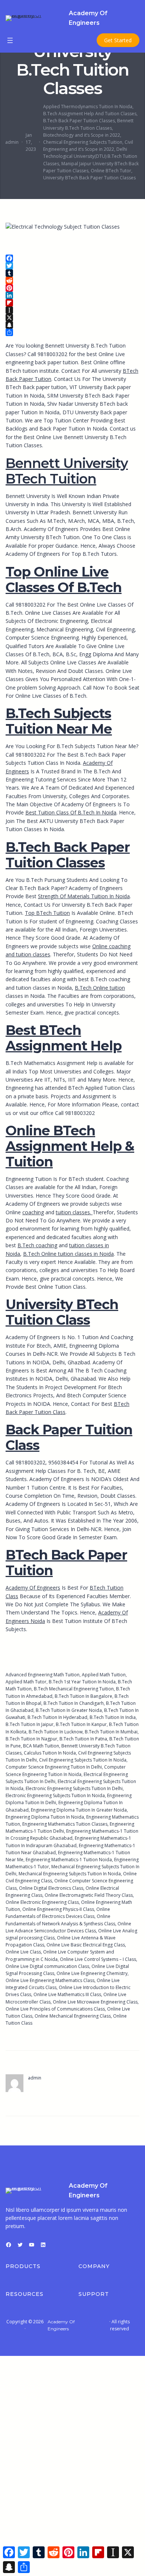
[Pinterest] (72, 288)
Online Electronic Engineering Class (42, 1902)
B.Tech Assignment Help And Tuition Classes (90, 114)
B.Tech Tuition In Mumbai (111, 1732)
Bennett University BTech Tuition (67, 471)
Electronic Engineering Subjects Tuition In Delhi (74, 1788)
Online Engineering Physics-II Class (58, 1909)
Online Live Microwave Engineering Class (95, 2002)
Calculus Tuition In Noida (50, 1753)
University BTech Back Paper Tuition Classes (89, 178)
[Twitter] (72, 266)
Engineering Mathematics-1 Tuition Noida (69, 1860)
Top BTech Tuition (47, 913)
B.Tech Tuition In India (113, 1717)
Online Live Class (23, 1952)
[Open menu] (10, 40)
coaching (33, 1212)
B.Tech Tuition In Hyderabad (57, 1717)
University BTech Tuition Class (62, 1312)
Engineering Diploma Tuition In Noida (45, 1817)
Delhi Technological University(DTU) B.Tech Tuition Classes (90, 156)
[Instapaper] (72, 310)
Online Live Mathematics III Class (67, 1994)
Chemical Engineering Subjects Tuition (83, 142)
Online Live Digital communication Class (47, 1966)
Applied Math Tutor (26, 1682)
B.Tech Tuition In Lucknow (56, 1732)
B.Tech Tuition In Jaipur (30, 1724)
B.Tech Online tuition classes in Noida (68, 1254)
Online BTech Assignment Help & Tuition (70, 1146)
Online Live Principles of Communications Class (55, 2009)
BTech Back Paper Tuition (66, 1563)
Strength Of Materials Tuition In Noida (84, 896)
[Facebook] (72, 258)
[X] (72, 318)
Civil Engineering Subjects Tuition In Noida (83, 1760)
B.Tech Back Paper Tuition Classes (79, 121)
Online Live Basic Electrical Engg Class (86, 1945)
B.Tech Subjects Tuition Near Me (59, 721)
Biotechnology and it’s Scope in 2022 (82, 135)
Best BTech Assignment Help (64, 1038)
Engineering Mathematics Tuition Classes (65, 1824)
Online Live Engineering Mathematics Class (50, 1980)
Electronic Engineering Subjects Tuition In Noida (55, 1795)
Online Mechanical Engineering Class (73, 2016)
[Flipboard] (72, 303)
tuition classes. (74, 1212)
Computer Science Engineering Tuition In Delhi (54, 1767)
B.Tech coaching (37, 1245)
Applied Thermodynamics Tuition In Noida (88, 107)
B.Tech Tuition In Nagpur (31, 1739)
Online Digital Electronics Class (51, 1888)
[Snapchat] (72, 325)
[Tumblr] (72, 273)
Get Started (118, 40)
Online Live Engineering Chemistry (92, 1973)
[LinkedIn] (72, 295)
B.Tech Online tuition (100, 988)
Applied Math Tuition (104, 1675)
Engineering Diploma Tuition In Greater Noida (79, 1810)
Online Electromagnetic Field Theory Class (89, 1895)
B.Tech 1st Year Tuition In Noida (82, 1682)
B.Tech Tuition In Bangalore (83, 1696)
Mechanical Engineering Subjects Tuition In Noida (70, 1874)
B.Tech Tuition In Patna (83, 1739)
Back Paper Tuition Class (69, 1437)
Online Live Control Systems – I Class (98, 1959)
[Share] (72, 332)
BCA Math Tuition (41, 1746)
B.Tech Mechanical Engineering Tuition (74, 1689)
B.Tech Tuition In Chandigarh (74, 1703)
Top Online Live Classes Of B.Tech (64, 580)
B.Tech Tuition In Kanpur (81, 1724)
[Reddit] (72, 280)
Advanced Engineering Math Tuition (43, 1675)
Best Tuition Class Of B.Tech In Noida (71, 812)
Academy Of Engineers (33, 1588)
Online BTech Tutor (111, 171)
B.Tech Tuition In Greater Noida (69, 1710)
